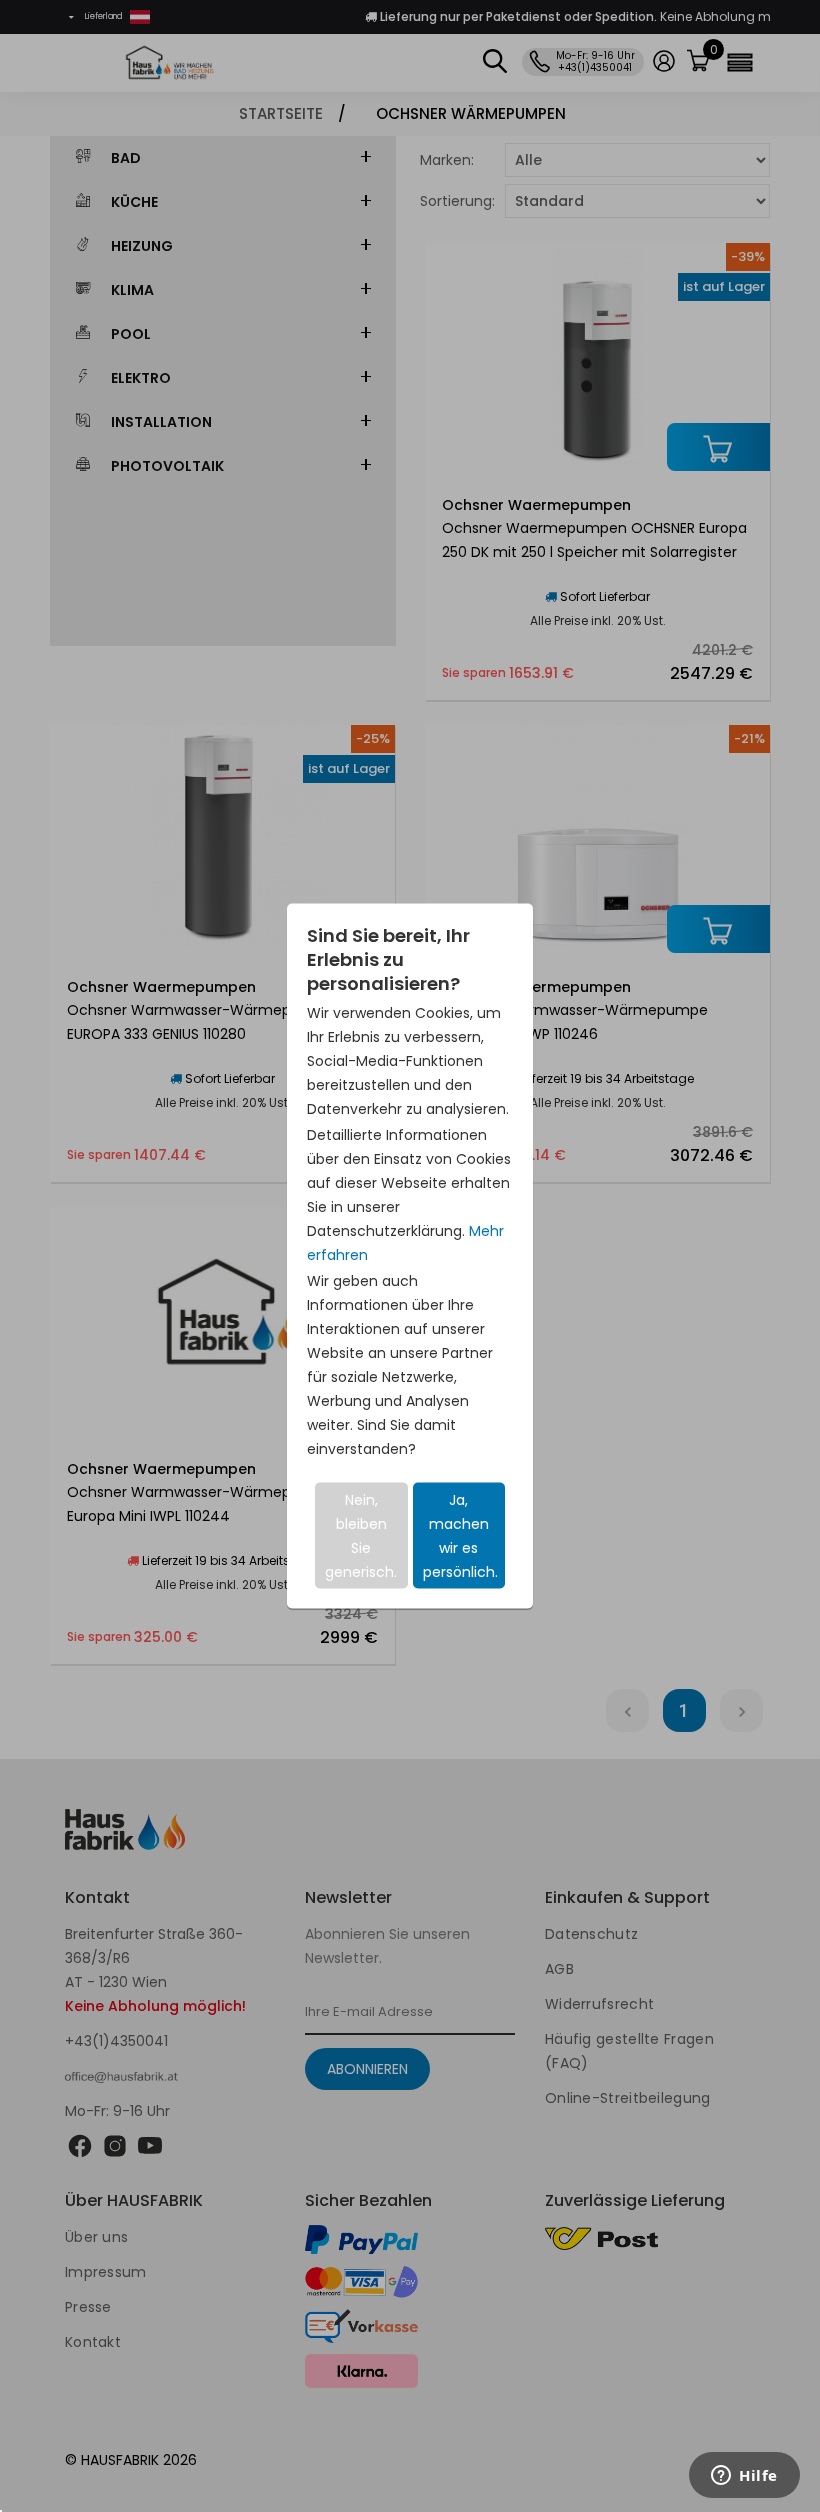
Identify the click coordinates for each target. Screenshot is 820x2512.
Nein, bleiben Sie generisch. (361, 1536)
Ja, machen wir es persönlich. (460, 1536)
